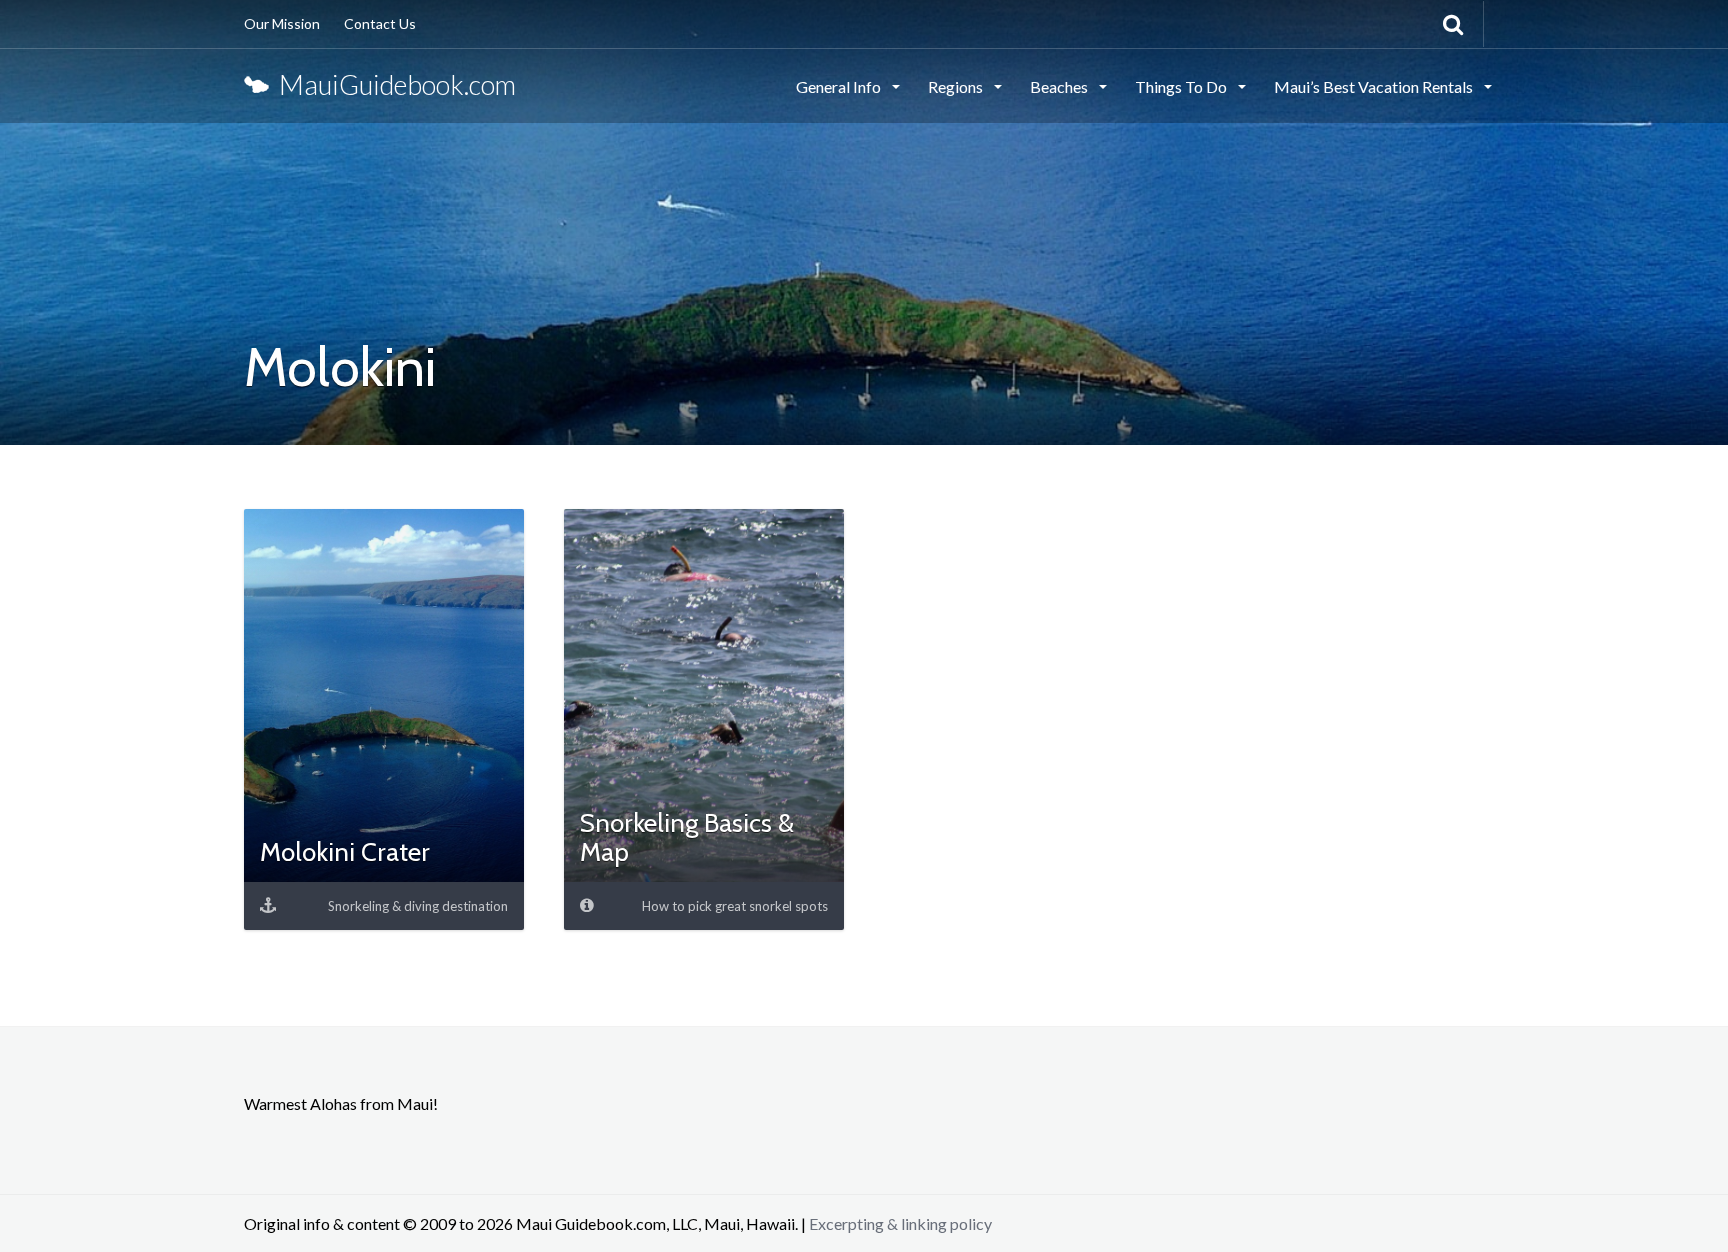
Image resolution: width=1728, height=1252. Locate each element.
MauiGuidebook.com (392, 84)
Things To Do (1182, 86)
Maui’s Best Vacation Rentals (1375, 86)
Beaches (1060, 86)
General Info (840, 86)
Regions (957, 86)
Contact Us (380, 23)
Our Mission (282, 23)
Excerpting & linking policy (900, 1223)
